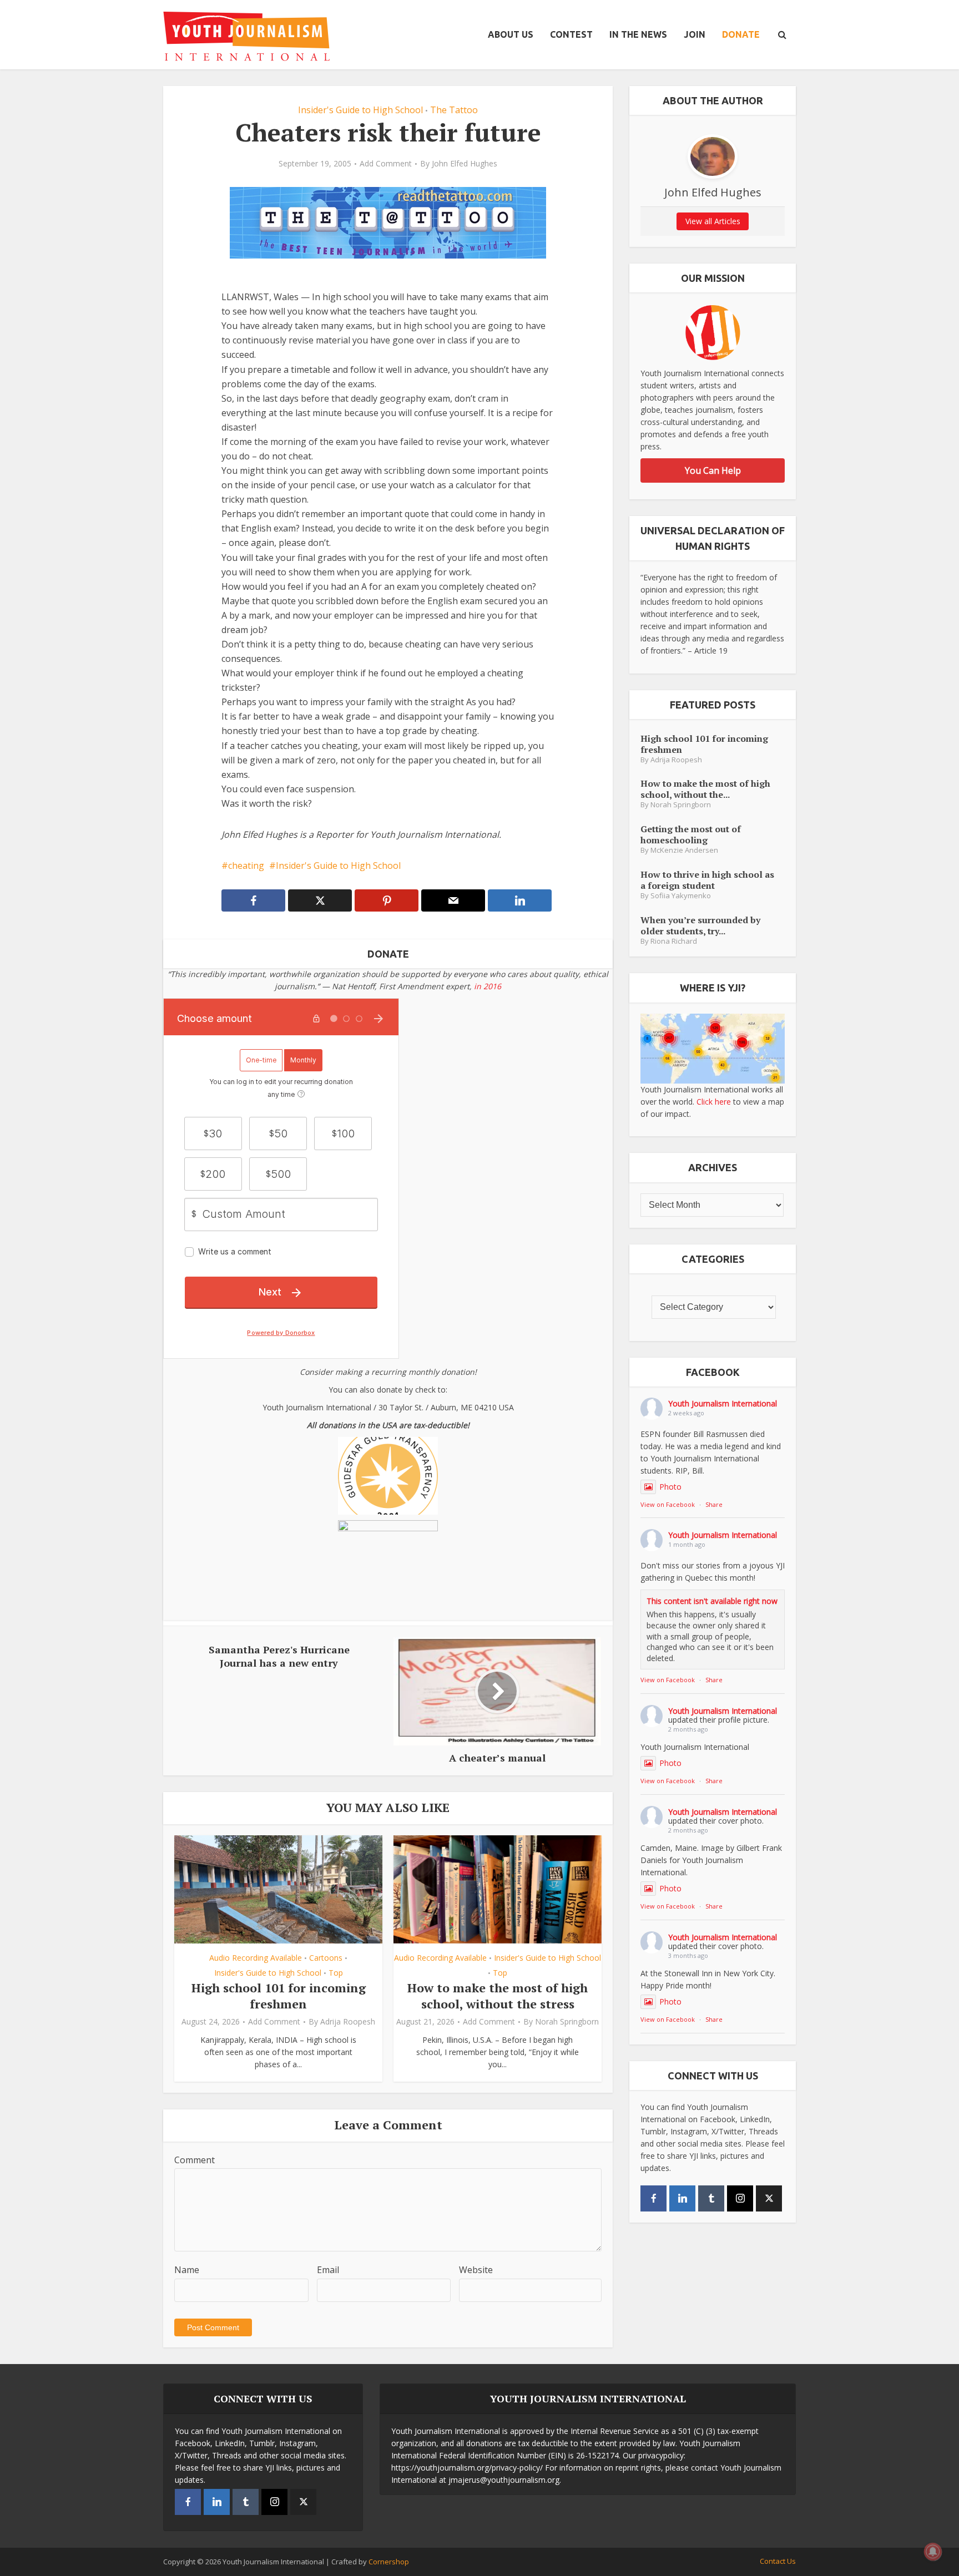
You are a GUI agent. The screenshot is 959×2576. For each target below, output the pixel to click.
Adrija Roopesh (348, 2022)
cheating (246, 866)
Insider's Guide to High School (360, 110)
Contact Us (778, 2561)
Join (695, 34)
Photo (670, 1487)
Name (187, 2270)
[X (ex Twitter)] (769, 2198)
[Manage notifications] (933, 2552)
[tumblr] (711, 2198)
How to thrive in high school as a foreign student (707, 880)
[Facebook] (653, 2198)
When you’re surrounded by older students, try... (700, 925)
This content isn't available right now (712, 1601)
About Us (511, 34)
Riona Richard (674, 941)
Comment (195, 2160)
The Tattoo (454, 110)
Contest (571, 34)
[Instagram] (740, 2198)
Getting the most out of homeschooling (691, 834)
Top (336, 1973)
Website (476, 2270)
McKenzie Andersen (684, 850)
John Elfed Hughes (465, 164)
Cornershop (389, 2562)
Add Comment (386, 164)
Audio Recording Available (256, 1958)
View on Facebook (668, 1504)
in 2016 (488, 986)
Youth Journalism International (723, 1403)
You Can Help (713, 470)
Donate (741, 34)
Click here (714, 1102)
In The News (638, 34)
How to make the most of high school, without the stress (498, 1996)
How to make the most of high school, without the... (705, 789)
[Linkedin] (682, 2198)
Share (714, 1504)
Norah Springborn (567, 2022)
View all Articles (713, 221)
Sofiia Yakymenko (681, 896)
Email (328, 2270)
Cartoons (326, 1958)
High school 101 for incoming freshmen (279, 1996)
